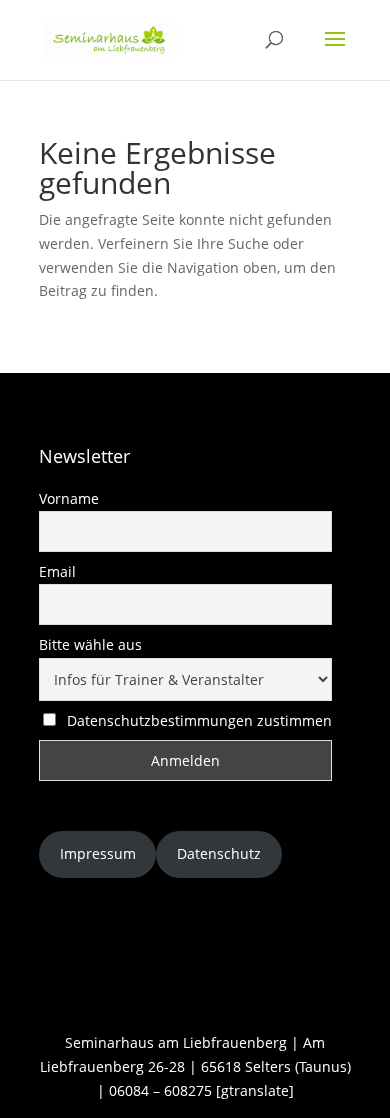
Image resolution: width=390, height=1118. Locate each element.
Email (57, 571)
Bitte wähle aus (90, 644)
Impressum (98, 853)
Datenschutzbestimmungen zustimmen (199, 720)
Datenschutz (219, 853)
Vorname (69, 498)
